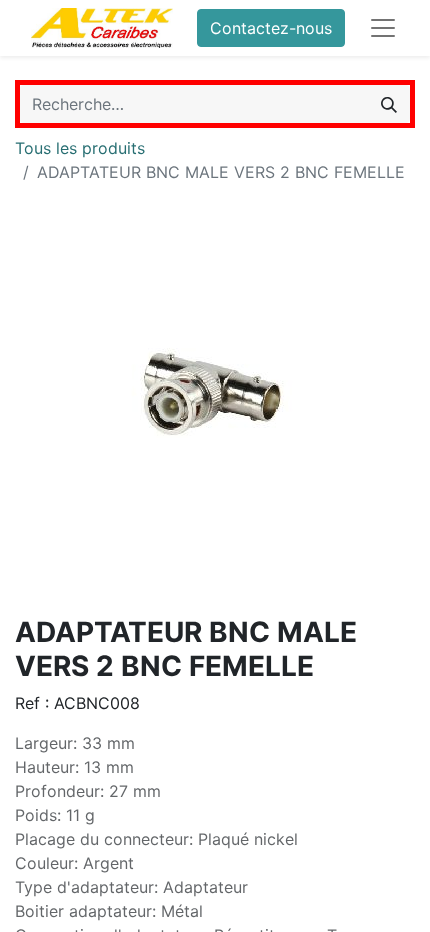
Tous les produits (80, 148)
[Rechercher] (389, 104)
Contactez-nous (271, 28)
